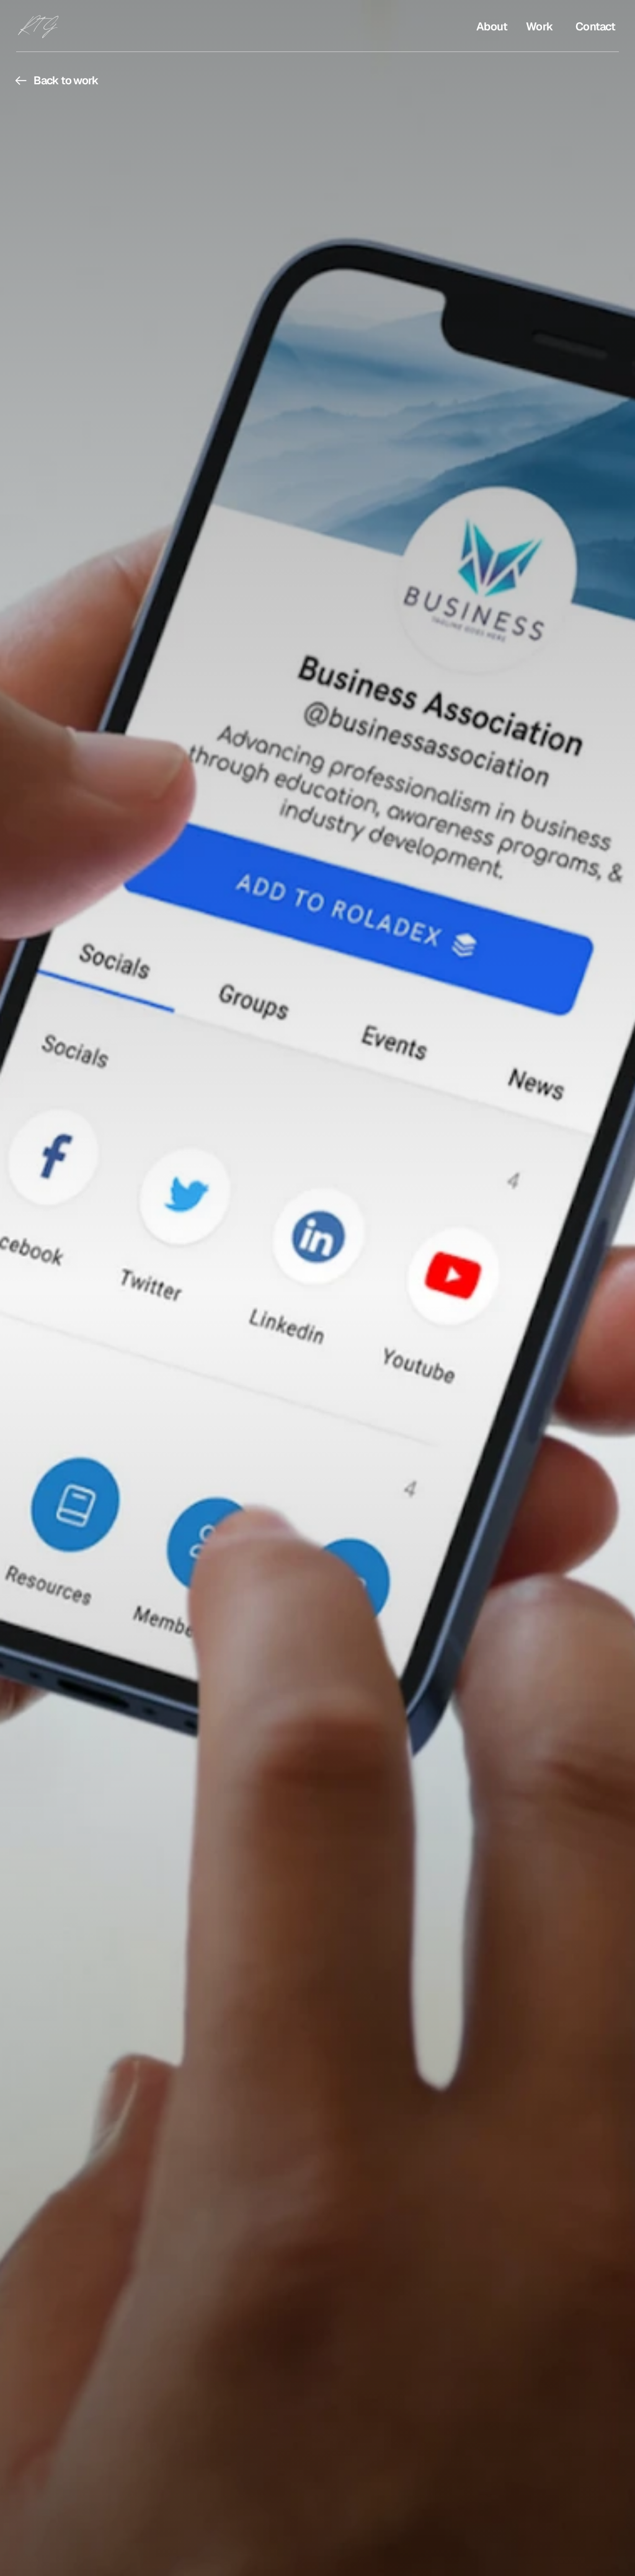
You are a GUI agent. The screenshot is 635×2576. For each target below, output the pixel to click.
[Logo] (47, 26)
